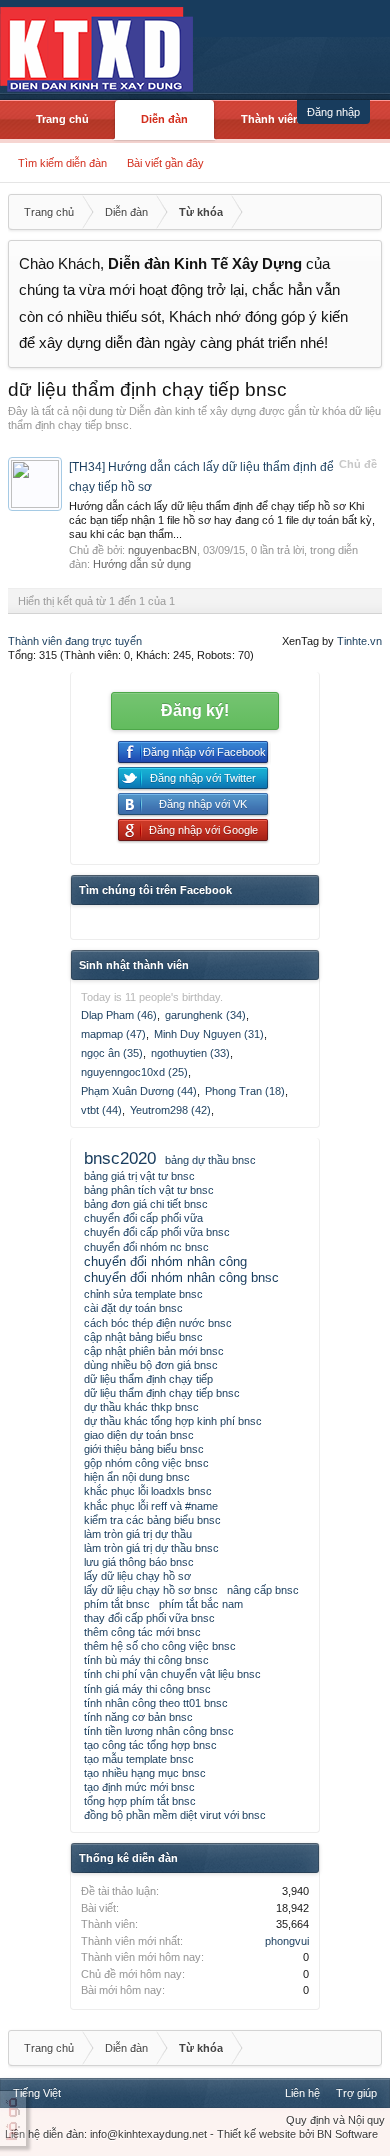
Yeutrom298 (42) (170, 1110)
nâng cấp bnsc (263, 1590)
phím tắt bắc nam (201, 1604)
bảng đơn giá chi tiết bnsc (146, 1204)
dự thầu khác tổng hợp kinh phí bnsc (173, 1421)
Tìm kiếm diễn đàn (62, 163)
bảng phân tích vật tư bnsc (149, 1190)
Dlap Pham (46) (119, 1015)
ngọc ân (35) (112, 1053)
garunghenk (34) (205, 1015)
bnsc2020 (120, 1158)
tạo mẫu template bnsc (139, 1759)
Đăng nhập (333, 112)
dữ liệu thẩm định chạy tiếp (148, 1379)
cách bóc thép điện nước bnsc (158, 1323)
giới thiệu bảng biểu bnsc (144, 1449)
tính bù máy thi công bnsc (146, 1660)
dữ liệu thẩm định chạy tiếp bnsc (162, 1393)
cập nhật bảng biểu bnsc (143, 1337)
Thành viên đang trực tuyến (75, 641)
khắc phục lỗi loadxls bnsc (148, 1491)
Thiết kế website (256, 2134)
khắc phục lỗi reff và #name (151, 1506)
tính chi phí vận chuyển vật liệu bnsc (172, 1674)
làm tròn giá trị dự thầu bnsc (151, 1548)
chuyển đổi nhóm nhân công (165, 1261)
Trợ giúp (356, 2093)
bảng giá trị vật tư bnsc (139, 1176)
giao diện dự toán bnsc (139, 1435)
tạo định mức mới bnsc (139, 1787)
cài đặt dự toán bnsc (133, 1308)
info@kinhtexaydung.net (148, 2134)
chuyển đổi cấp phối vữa (143, 1218)
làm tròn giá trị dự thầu (138, 1534)
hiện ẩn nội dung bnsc (137, 1477)
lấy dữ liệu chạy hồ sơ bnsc (151, 1590)
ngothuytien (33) (190, 1053)
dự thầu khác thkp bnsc (141, 1407)
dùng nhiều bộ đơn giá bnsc (151, 1365)
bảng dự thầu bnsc (210, 1160)
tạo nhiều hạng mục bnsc (145, 1773)
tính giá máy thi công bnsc (147, 1689)
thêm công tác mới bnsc (142, 1632)
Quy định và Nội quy (335, 2120)
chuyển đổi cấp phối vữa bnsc (157, 1232)
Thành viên (270, 119)
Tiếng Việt (37, 2093)
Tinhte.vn (359, 641)
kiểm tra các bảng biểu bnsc (152, 1520)
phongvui (287, 1941)
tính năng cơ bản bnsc (138, 1717)
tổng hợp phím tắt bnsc (140, 1801)
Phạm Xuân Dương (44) (139, 1091)
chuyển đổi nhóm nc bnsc (146, 1247)
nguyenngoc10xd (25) (134, 1072)
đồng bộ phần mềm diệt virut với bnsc (175, 1815)
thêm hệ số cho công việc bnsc (160, 1646)
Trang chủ (62, 119)
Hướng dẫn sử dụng (142, 564)
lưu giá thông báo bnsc (139, 1562)
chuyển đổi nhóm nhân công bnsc (181, 1277)
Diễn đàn (164, 119)
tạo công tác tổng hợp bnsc (150, 1745)
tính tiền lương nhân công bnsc (159, 1731)
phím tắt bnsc (117, 1604)
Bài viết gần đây (165, 163)
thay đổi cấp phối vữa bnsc (149, 1618)
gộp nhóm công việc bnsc (146, 1463)
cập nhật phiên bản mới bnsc (154, 1351)
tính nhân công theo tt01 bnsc (156, 1703)
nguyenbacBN (162, 550)
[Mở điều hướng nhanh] (364, 212)
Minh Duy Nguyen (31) (209, 1034)
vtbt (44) (101, 1110)
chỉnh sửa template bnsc (143, 1294)
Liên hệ (302, 2093)
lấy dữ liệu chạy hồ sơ (137, 1576)
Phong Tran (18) (245, 1091)
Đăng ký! (195, 710)
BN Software (347, 2134)
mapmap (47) (113, 1034)
